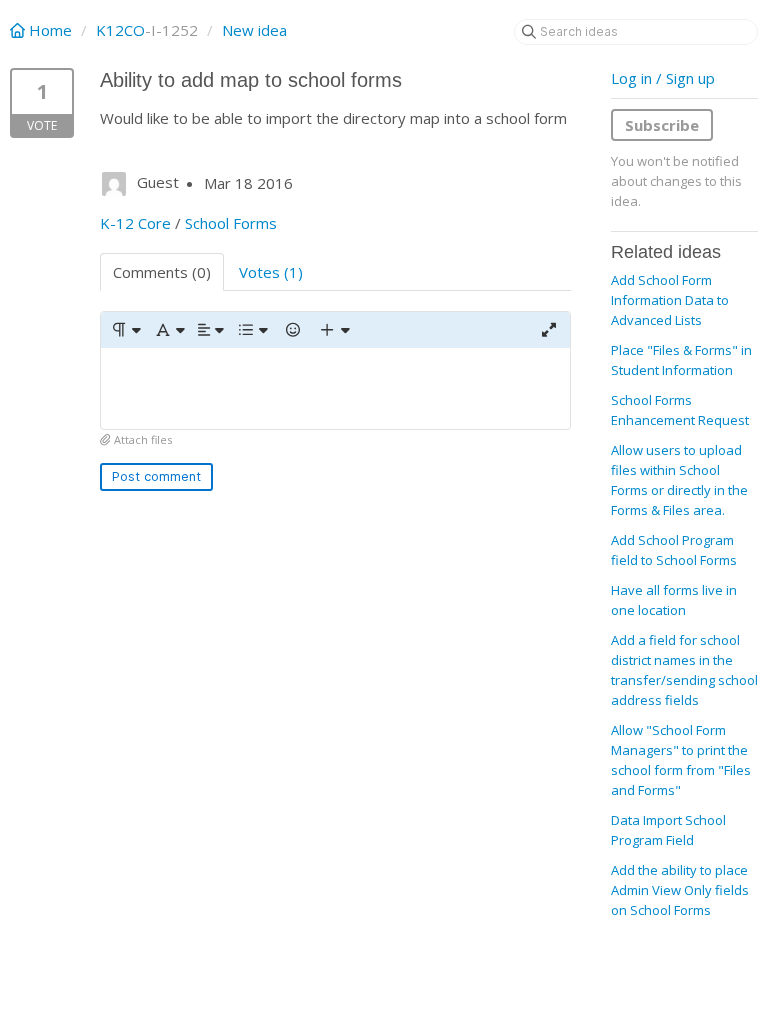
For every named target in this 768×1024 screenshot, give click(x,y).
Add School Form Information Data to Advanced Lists (670, 300)
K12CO (120, 30)
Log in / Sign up (663, 78)
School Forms (231, 223)
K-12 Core (135, 223)
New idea (254, 30)
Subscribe (662, 125)
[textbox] (335, 388)
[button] (125, 330)
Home (50, 30)
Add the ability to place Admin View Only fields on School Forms (680, 890)
